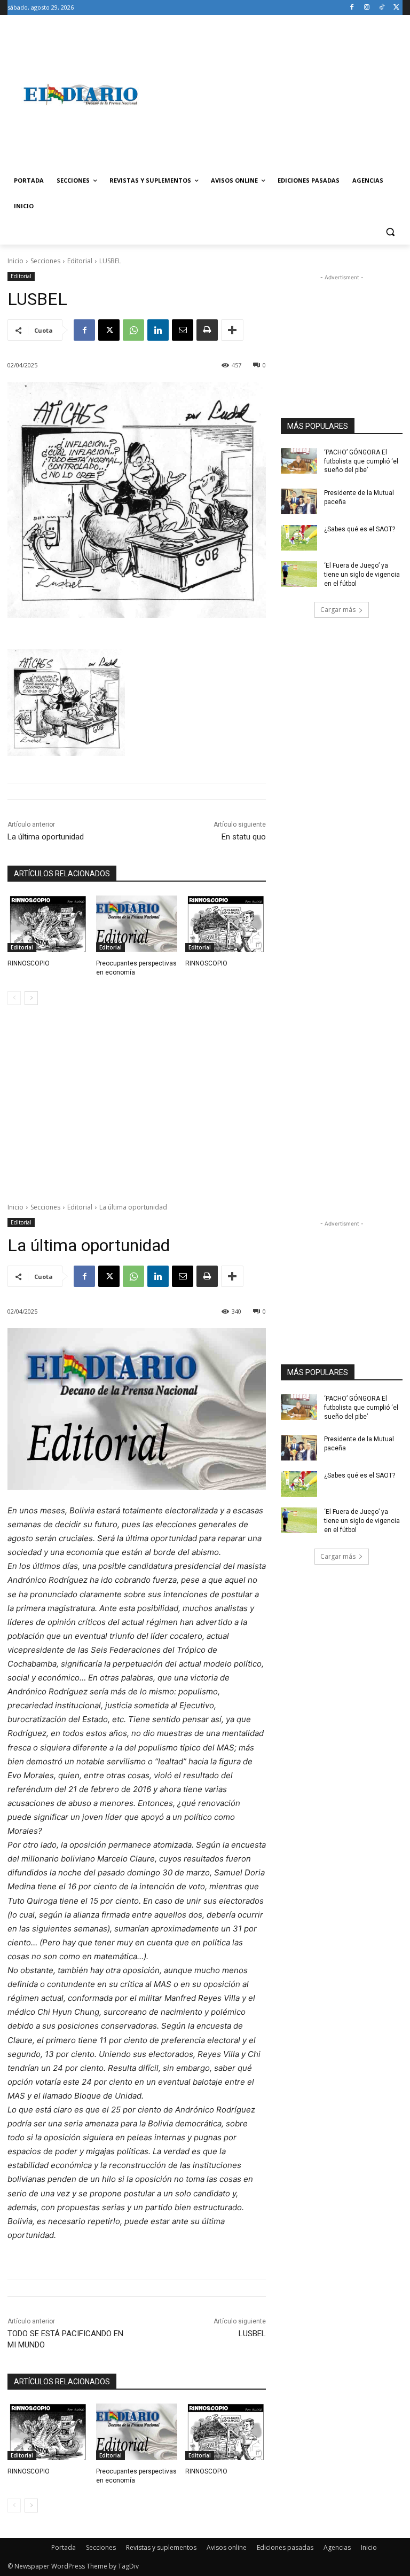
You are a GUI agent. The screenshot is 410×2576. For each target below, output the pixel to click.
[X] (396, 8)
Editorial (80, 261)
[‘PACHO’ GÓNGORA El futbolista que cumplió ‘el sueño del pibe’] (299, 461)
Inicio (15, 261)
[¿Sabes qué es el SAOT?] (299, 538)
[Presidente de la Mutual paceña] (299, 501)
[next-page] (31, 998)
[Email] (183, 330)
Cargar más (338, 610)
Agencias (337, 2547)
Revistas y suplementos (161, 2547)
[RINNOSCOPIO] (48, 924)
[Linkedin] (158, 330)
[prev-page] (14, 998)
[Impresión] (207, 330)
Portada (64, 2547)
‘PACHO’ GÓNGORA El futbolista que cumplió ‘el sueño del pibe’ (361, 461)
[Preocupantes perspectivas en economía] (136, 924)
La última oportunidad (46, 837)
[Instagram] (367, 8)
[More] (232, 330)
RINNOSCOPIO (29, 963)
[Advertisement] (278, 95)
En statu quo (244, 837)
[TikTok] (381, 8)
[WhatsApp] (133, 330)
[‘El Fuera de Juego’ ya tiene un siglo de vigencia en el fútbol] (299, 574)
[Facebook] (352, 8)
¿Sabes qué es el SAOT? (360, 529)
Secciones (45, 261)
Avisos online (227, 2547)
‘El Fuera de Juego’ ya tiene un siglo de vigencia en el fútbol (362, 575)
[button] (390, 232)
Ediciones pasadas (285, 2547)
